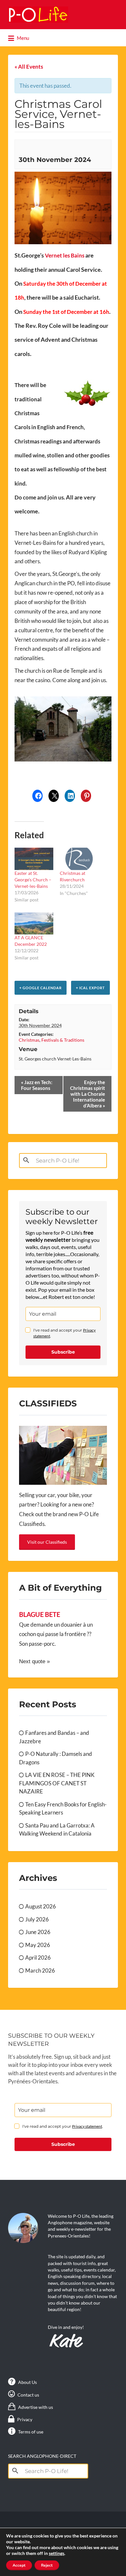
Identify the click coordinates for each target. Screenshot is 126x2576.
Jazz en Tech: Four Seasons (37, 1085)
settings (57, 2553)
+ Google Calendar (41, 988)
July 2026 (37, 1919)
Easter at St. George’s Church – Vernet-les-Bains (33, 880)
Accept (19, 2565)
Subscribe (63, 1352)
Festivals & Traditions (63, 1040)
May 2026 (38, 1945)
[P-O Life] (38, 15)
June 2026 (38, 1932)
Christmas (29, 1040)
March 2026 (40, 1970)
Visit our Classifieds (47, 1542)
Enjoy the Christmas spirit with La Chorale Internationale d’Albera (88, 1094)
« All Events (29, 67)
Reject (47, 2565)
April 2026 (38, 1958)
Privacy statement (87, 2126)
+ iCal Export (90, 988)
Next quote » (34, 1661)
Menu (22, 38)
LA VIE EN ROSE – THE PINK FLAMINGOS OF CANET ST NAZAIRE (57, 1783)
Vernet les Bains (65, 255)
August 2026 (41, 1906)
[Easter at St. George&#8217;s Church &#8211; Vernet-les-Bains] (34, 859)
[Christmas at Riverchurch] (79, 859)
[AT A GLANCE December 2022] (34, 924)
